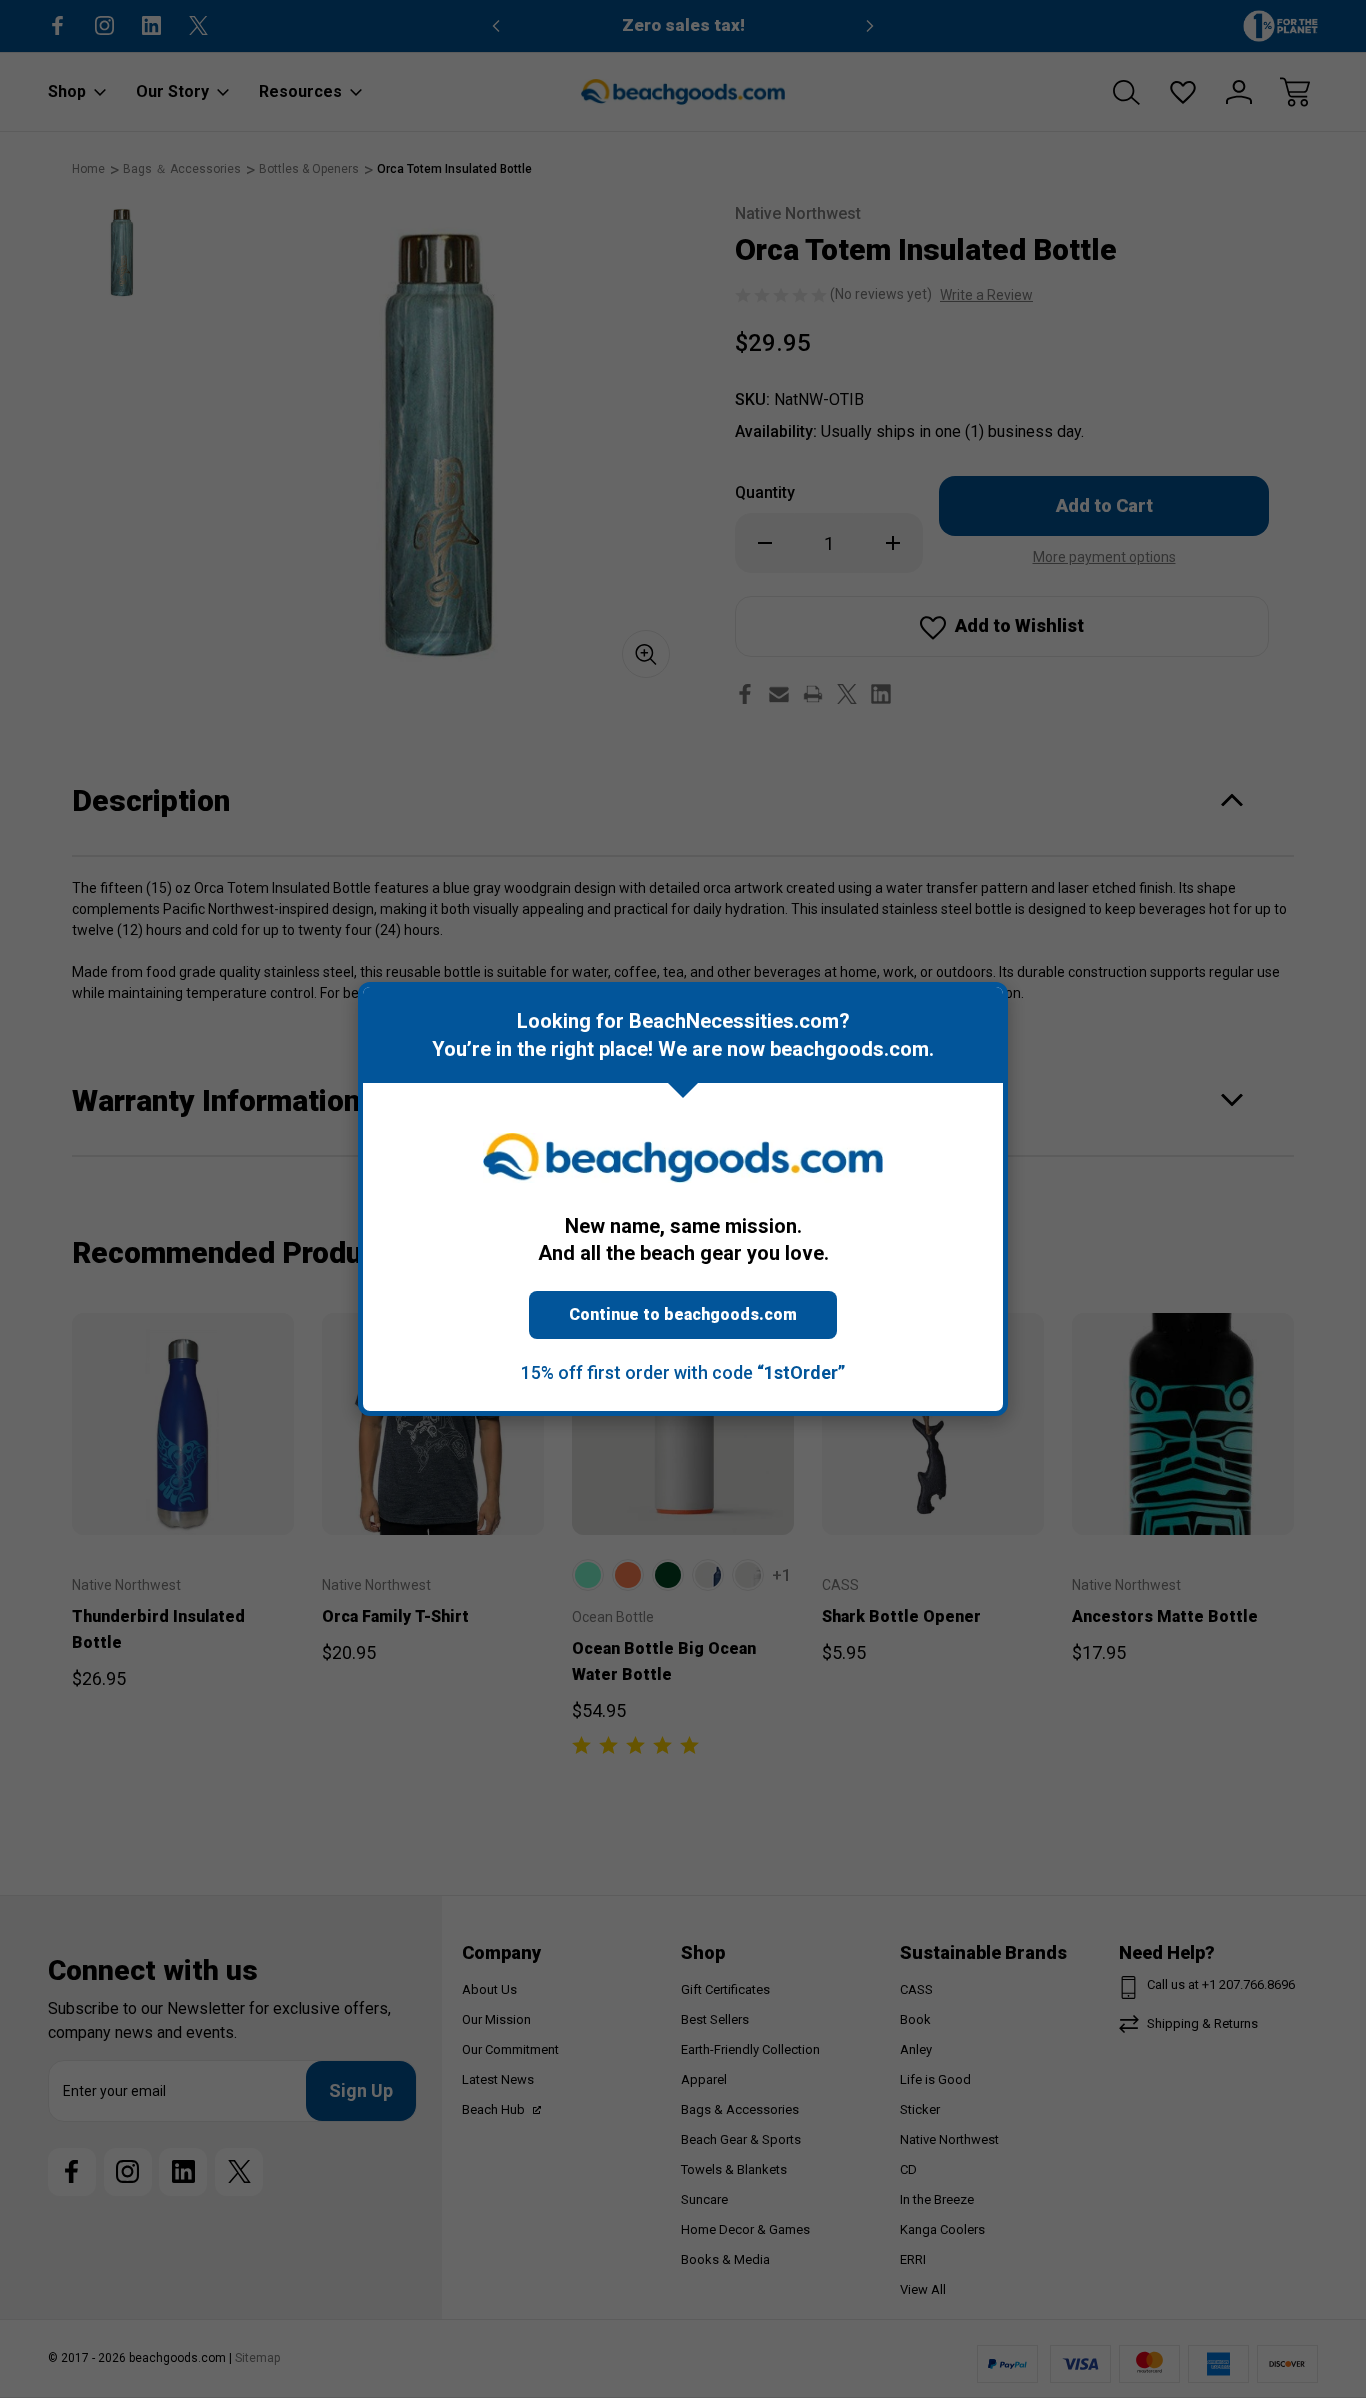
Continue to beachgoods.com (683, 1314)
